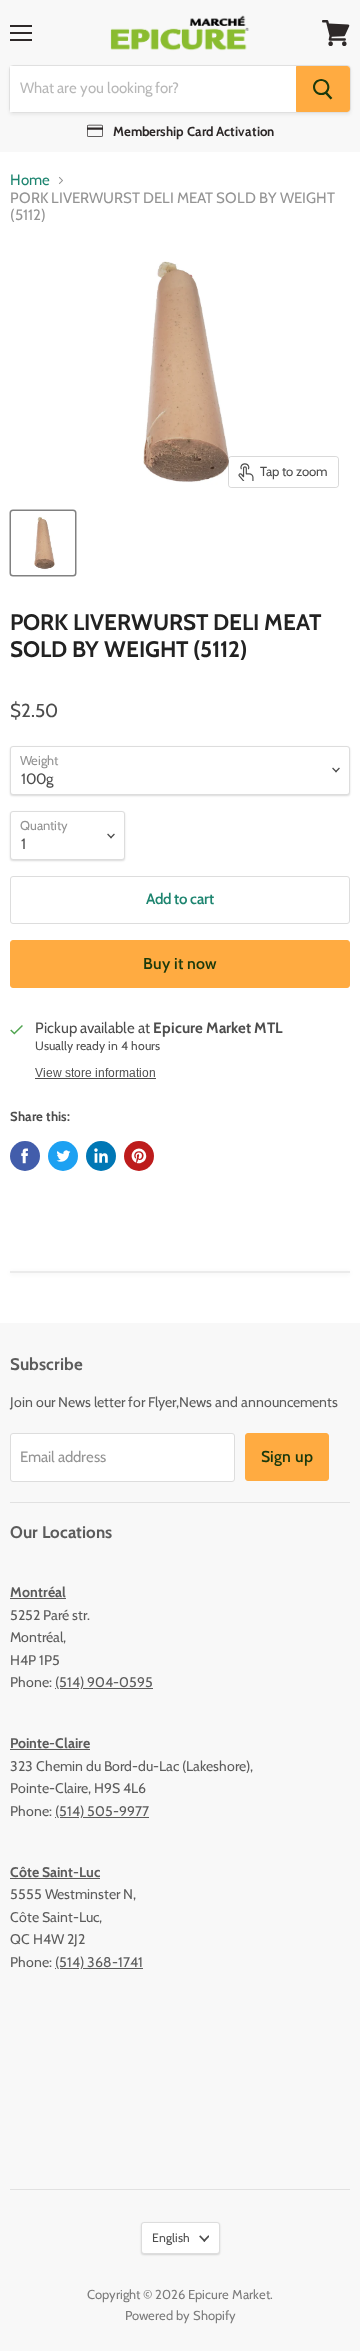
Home (30, 180)
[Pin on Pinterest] (139, 1156)
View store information (95, 1073)
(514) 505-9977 (102, 1811)
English (171, 2237)
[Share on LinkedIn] (101, 1156)
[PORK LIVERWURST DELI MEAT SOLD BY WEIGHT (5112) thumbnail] (43, 543)
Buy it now (180, 963)
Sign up (287, 1456)
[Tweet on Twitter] (63, 1156)
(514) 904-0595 (104, 1682)
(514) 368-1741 (99, 1962)
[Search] (323, 89)
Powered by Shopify (180, 2315)
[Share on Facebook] (25, 1156)
